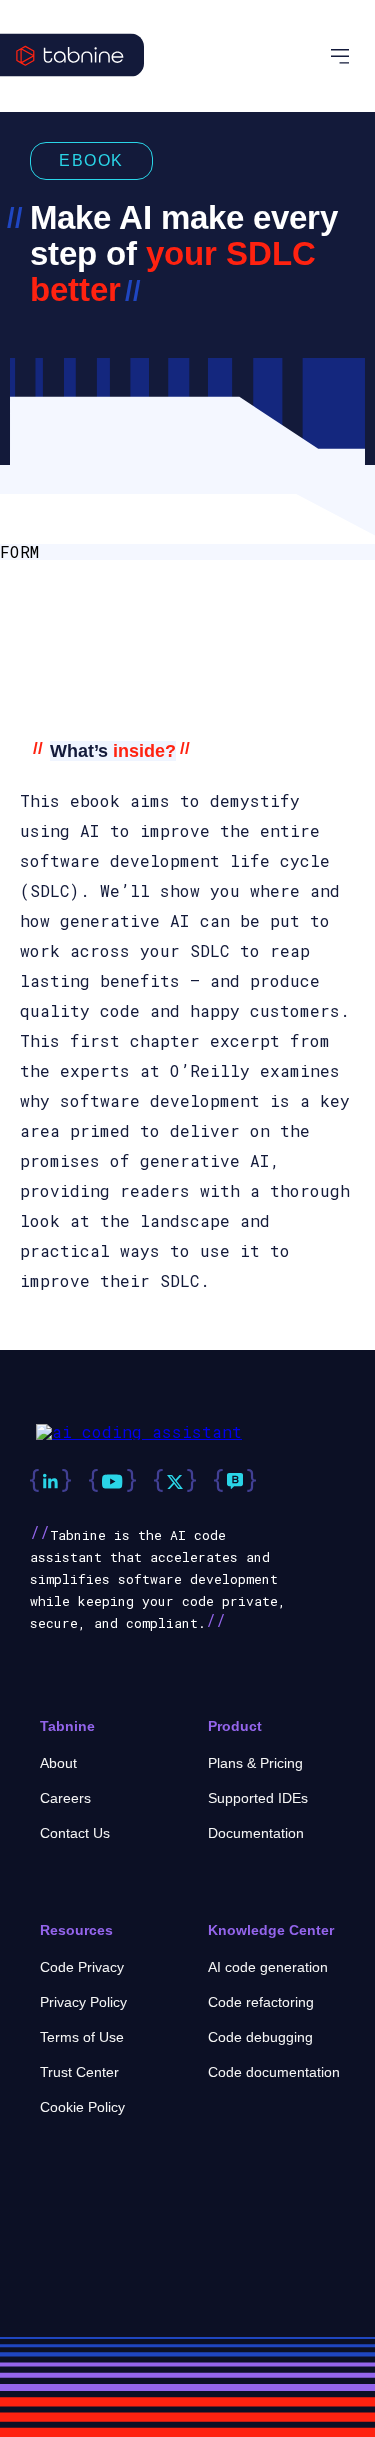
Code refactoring (261, 2002)
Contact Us (75, 1833)
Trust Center (79, 2072)
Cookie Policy (82, 2107)
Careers (65, 1798)
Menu (343, 56)
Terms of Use (82, 2037)
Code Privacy (82, 1967)
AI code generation (268, 1967)
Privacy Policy (83, 2002)
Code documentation (274, 2072)
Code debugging (260, 2037)
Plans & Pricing (255, 1763)
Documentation (256, 1833)
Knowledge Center (271, 1930)
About (58, 1763)
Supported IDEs (258, 1798)
